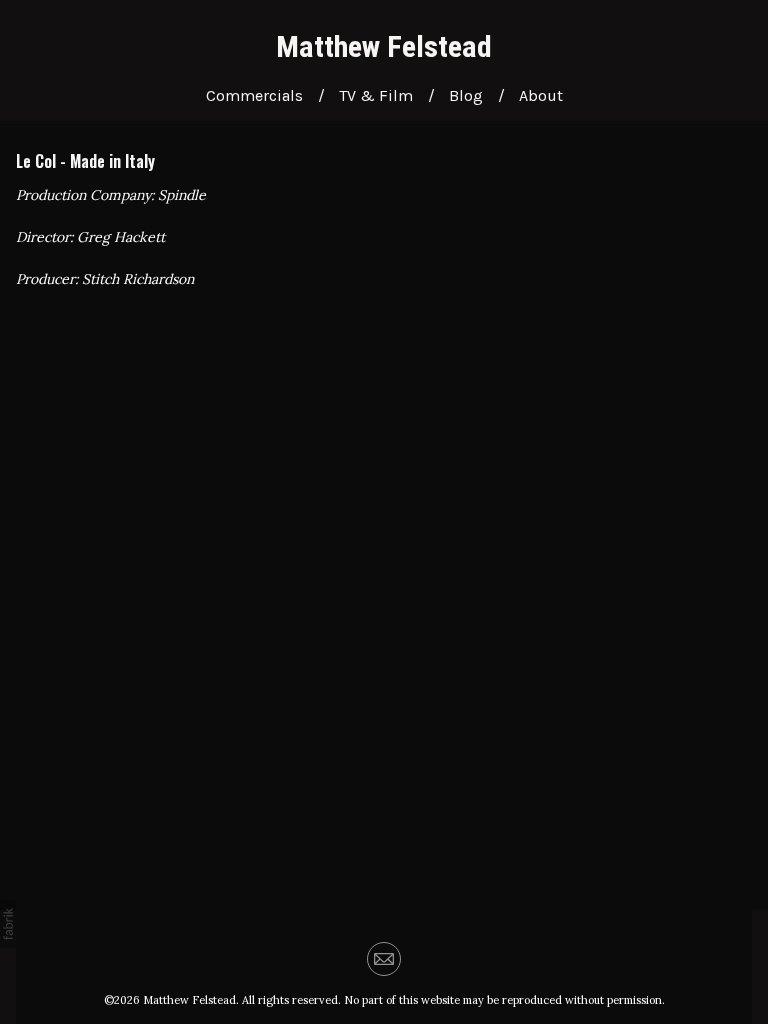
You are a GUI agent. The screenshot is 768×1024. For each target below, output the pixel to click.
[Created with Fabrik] (8, 924)
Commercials (254, 95)
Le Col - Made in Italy (85, 161)
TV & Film (376, 95)
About (541, 95)
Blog (466, 95)
